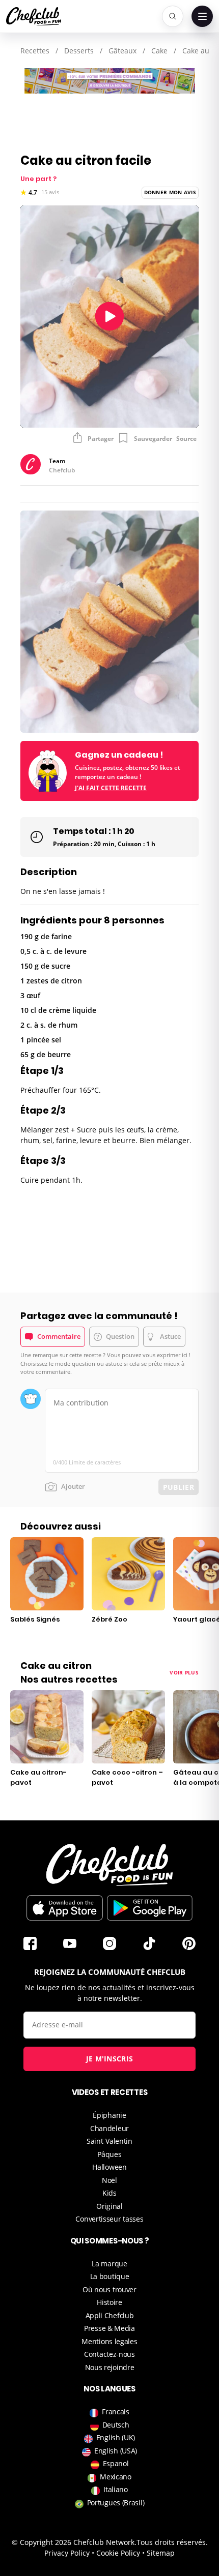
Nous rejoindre (110, 2367)
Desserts (79, 51)
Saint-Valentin (109, 2141)
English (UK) (116, 2437)
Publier (179, 1487)
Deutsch (116, 2425)
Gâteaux (122, 51)
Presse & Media (109, 2328)
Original (109, 2206)
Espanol (116, 2463)
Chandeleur (109, 2128)
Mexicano (116, 2477)
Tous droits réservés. (172, 2542)
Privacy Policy (67, 2553)
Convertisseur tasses (109, 2219)
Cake (159, 51)
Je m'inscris (110, 2059)
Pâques (109, 2154)
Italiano (116, 2489)
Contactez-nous (109, 2354)
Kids (109, 2193)
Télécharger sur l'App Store (65, 1908)
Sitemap (161, 2553)
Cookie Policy (118, 2553)
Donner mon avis (170, 192)
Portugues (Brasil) (116, 2503)
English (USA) (116, 2451)
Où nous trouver (109, 2289)
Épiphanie (109, 2115)
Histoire (109, 2302)
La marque (109, 2264)
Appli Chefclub (110, 2315)
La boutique (110, 2276)
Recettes (35, 51)
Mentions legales (109, 2341)
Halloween (109, 2167)
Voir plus (184, 1672)
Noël (109, 2180)
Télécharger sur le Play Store (150, 1908)
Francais (116, 2412)
